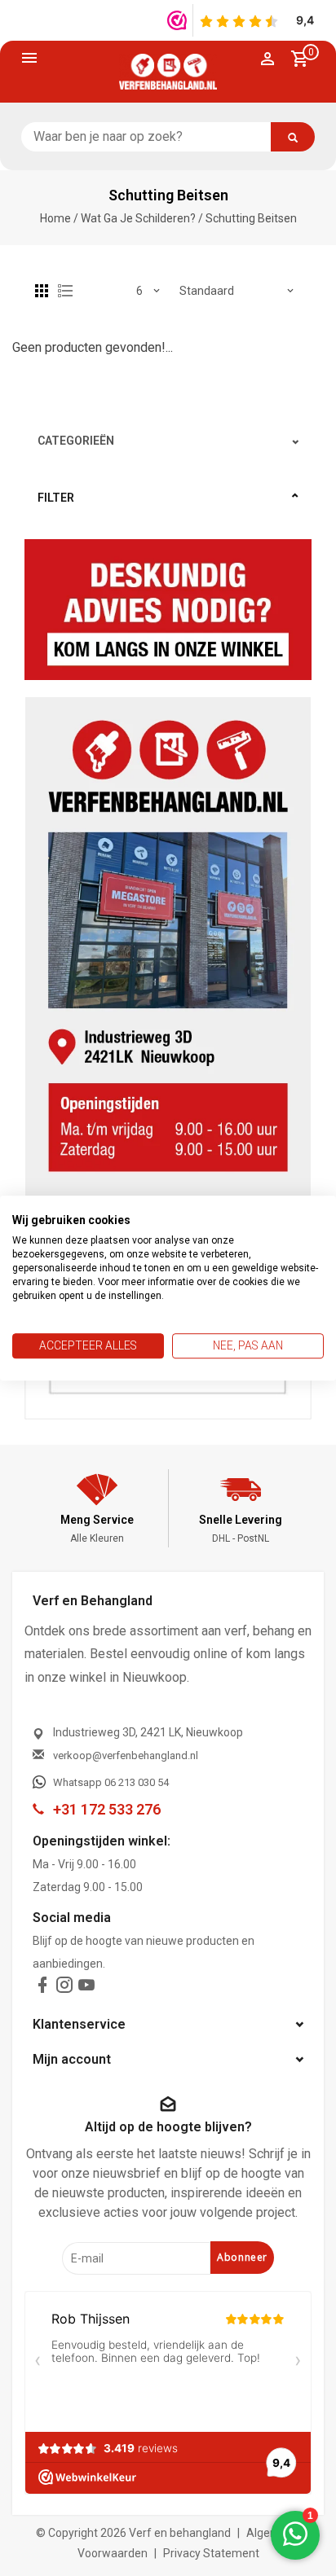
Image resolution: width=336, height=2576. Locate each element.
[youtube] (86, 1988)
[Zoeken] (293, 137)
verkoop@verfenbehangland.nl (126, 1755)
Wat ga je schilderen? (138, 218)
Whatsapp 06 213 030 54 (111, 1782)
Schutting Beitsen (251, 218)
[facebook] (42, 1988)
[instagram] (64, 1988)
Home (55, 218)
